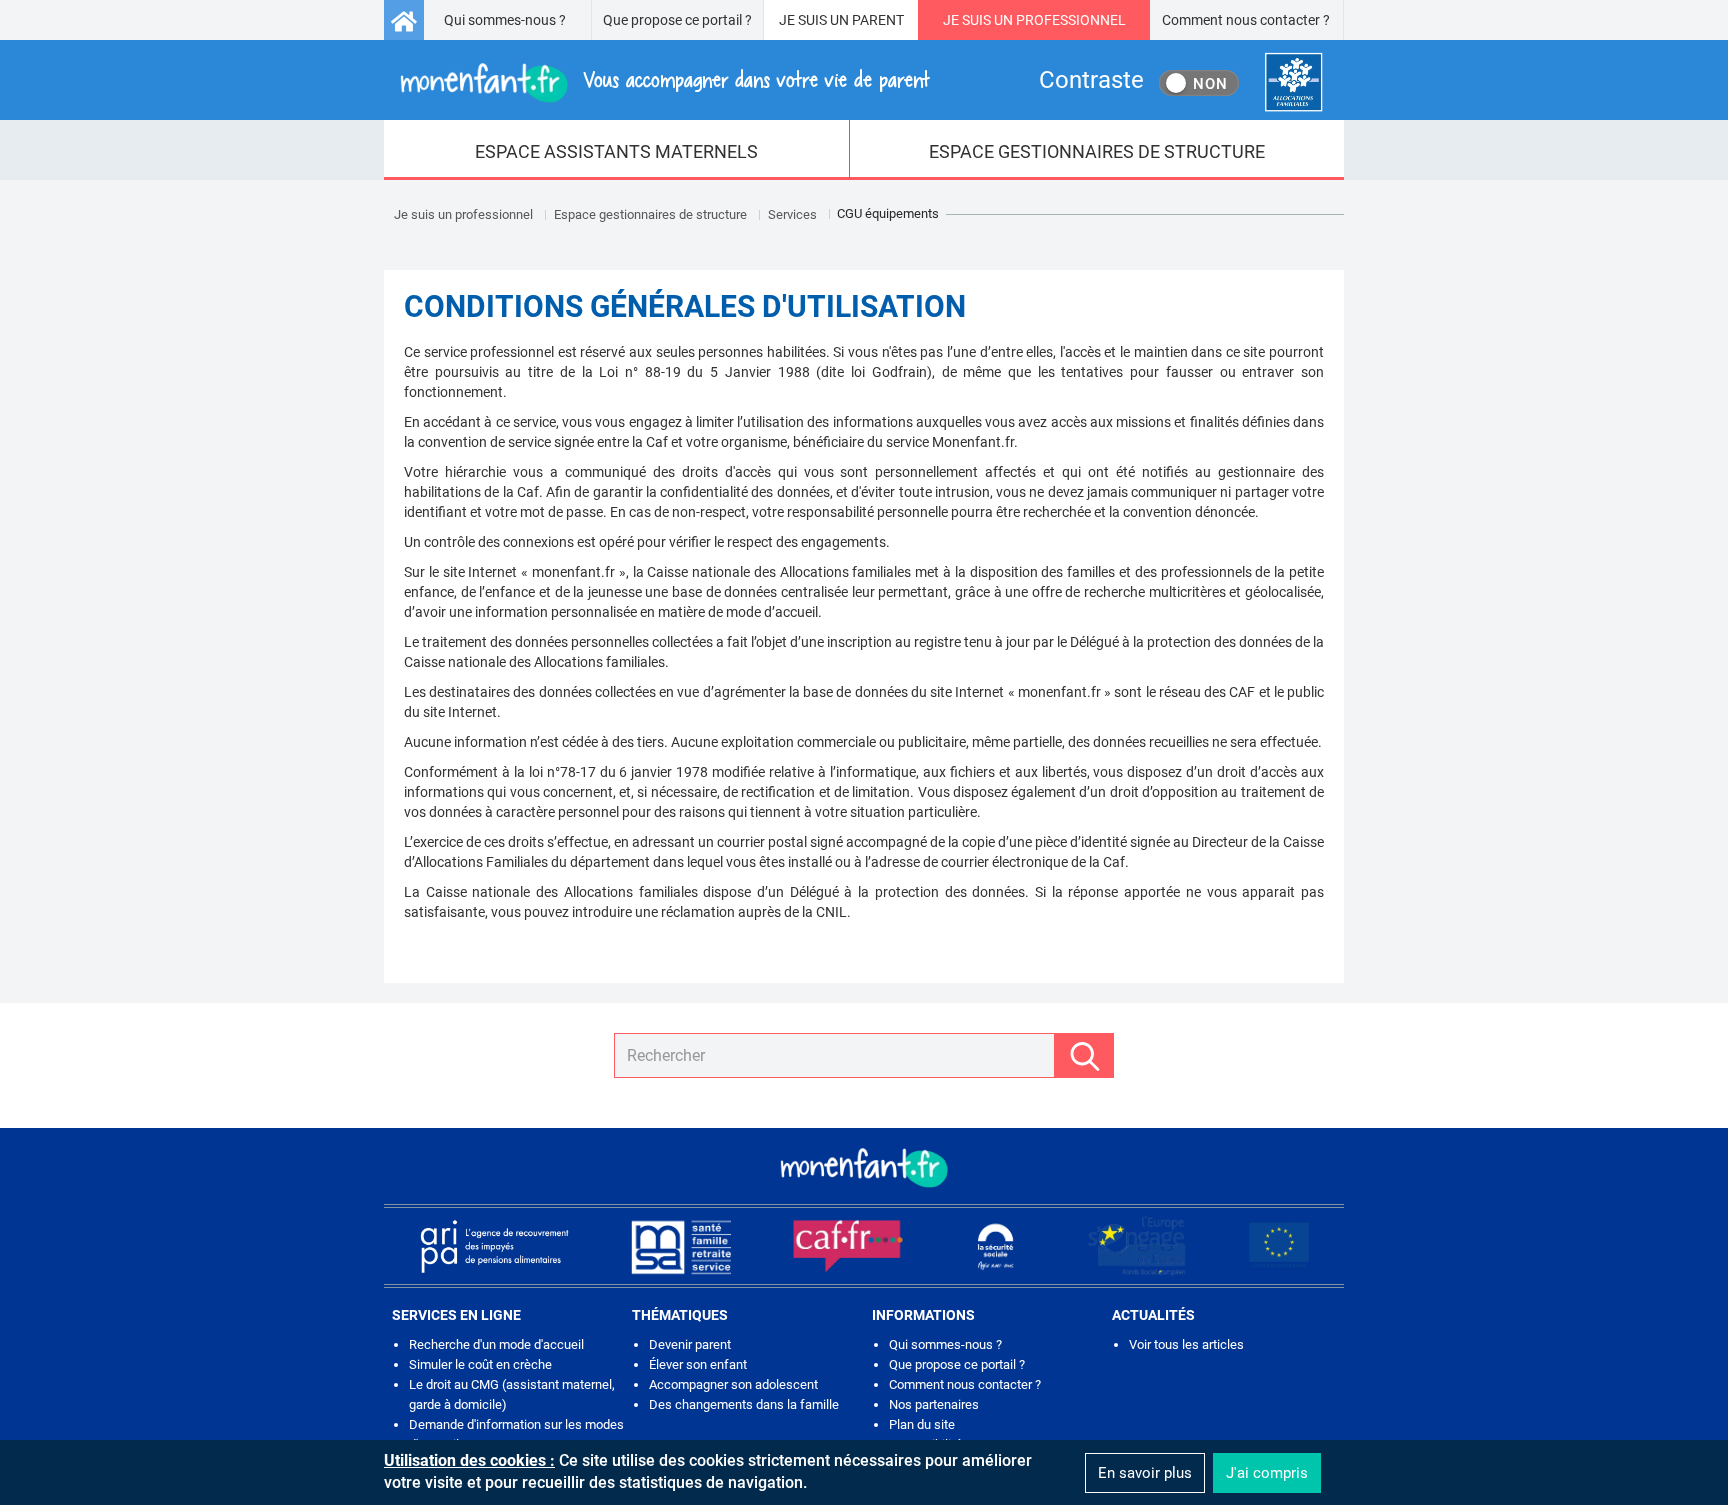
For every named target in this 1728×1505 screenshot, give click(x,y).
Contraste (1091, 80)
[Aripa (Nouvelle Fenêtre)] (494, 1246)
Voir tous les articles (1186, 1344)
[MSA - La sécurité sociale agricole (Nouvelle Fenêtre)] (681, 1246)
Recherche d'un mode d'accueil (496, 1344)
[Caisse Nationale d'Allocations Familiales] (1293, 82)
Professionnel (1071, 20)
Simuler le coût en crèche (480, 1364)
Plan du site (922, 1424)
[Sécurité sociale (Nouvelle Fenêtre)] (996, 1246)
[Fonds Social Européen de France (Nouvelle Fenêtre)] (1137, 1246)
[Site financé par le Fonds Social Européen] (1279, 1246)
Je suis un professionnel (463, 214)
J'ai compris (1267, 1473)
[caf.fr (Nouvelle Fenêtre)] (848, 1246)
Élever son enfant (698, 1364)
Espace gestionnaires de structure (650, 214)
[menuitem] (617, 150)
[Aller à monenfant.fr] (404, 20)
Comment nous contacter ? (1246, 20)
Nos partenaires (934, 1404)
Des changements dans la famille (744, 1404)
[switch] (1199, 83)
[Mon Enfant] (864, 1166)
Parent (878, 20)
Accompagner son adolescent (733, 1384)
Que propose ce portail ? (677, 20)
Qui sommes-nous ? (505, 20)
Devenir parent (690, 1344)
